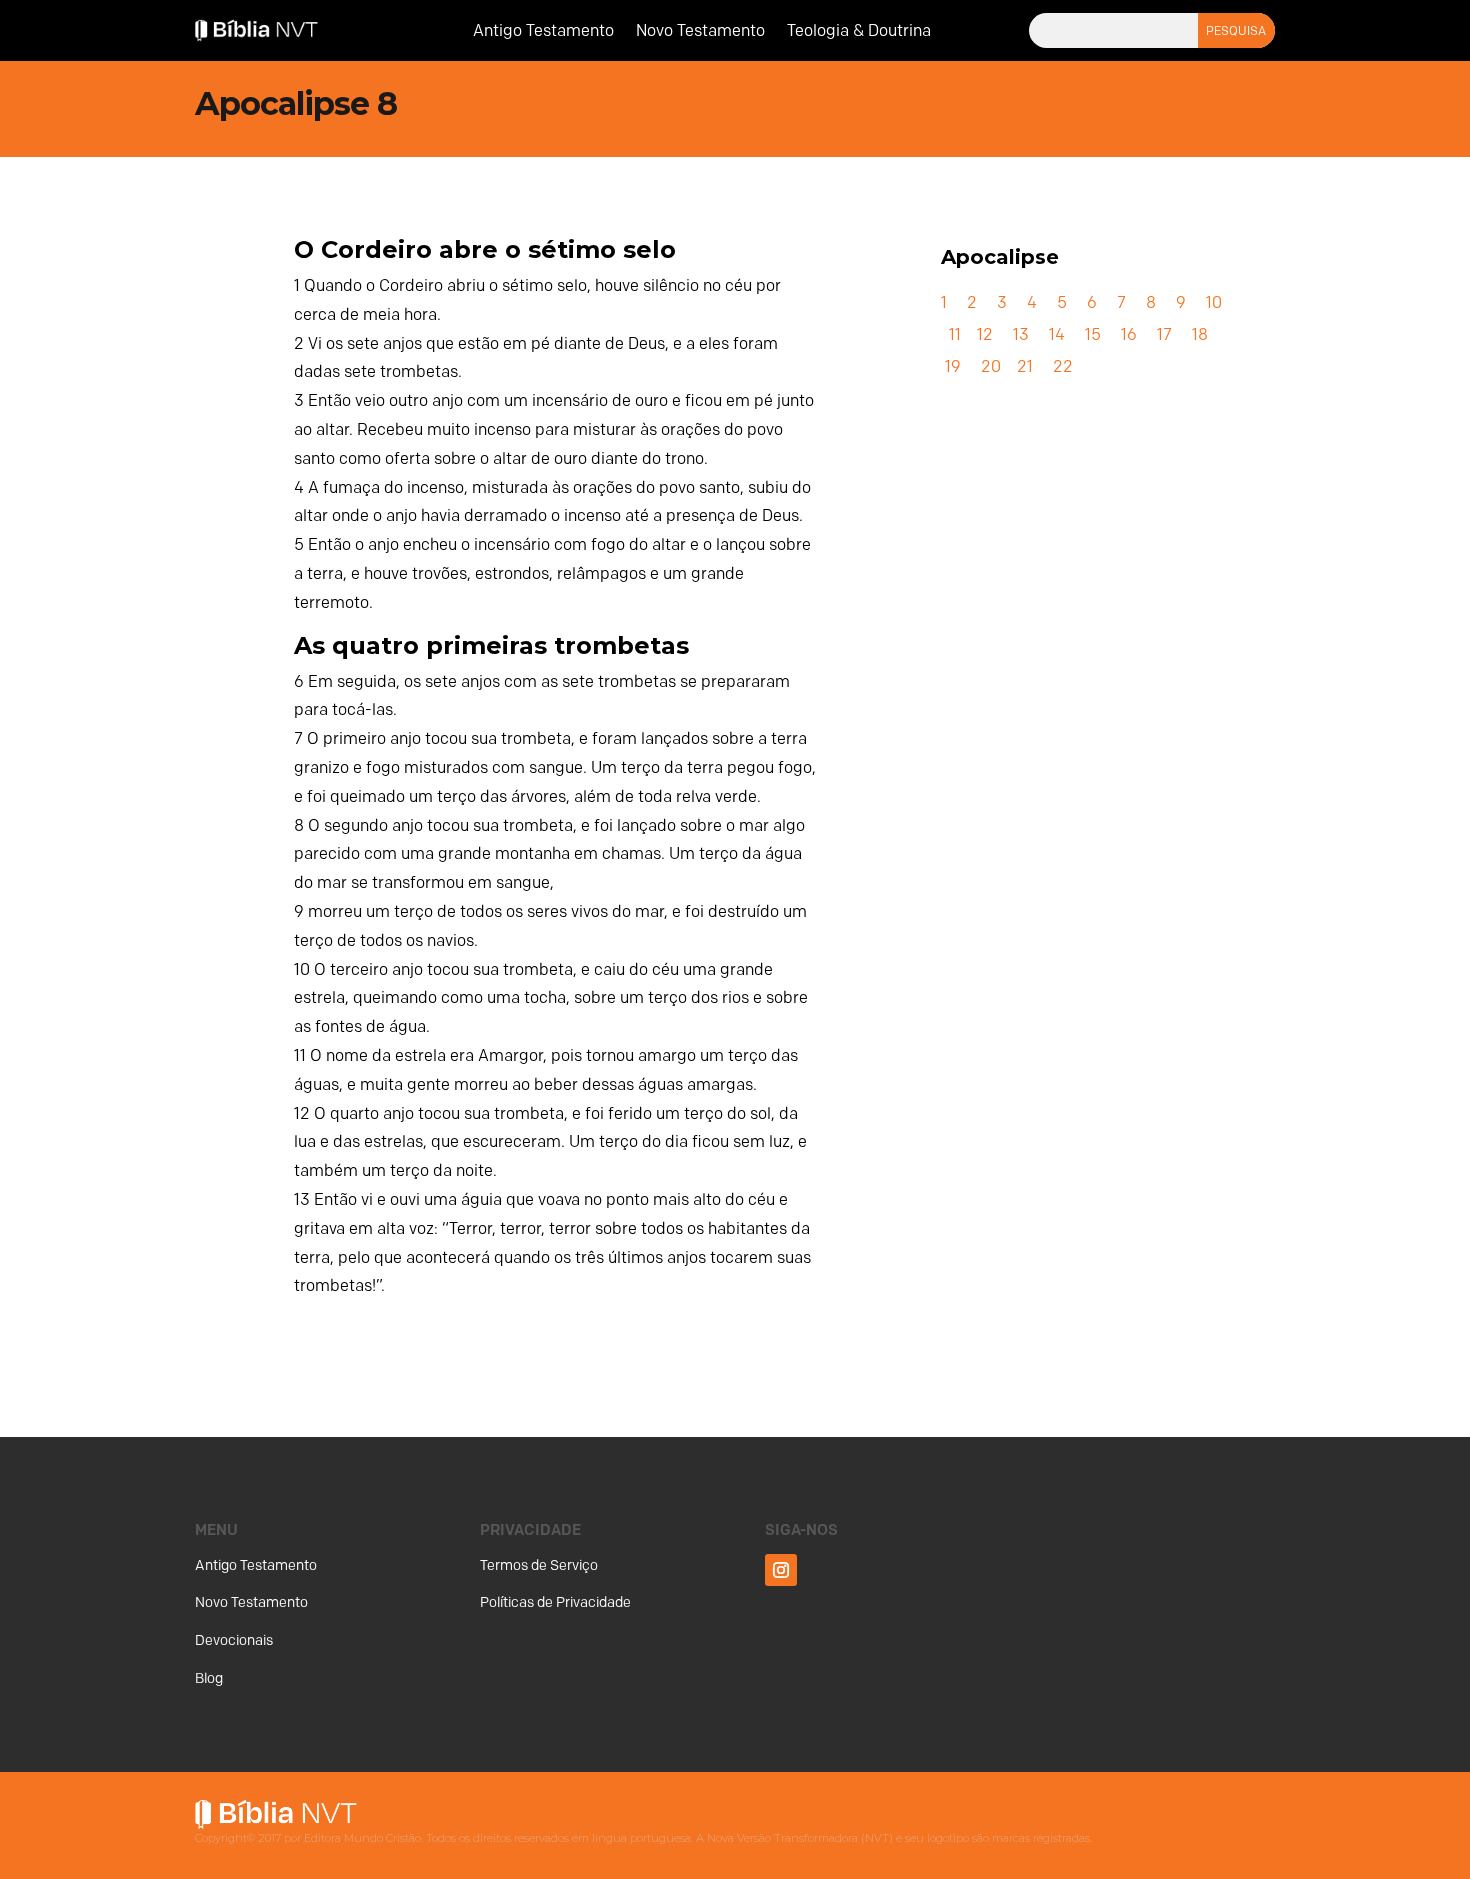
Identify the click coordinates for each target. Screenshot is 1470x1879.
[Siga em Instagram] (781, 1570)
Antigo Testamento (543, 32)
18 (1200, 334)
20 (991, 366)
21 (1025, 366)
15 (1093, 334)
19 (953, 366)
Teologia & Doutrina (859, 32)
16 (1129, 334)
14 (1057, 334)
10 (1214, 302)
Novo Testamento (700, 32)
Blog (209, 1678)
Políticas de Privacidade (555, 1602)
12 (985, 334)
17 (1164, 334)
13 (1021, 334)
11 (955, 334)
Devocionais (234, 1640)
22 (1063, 366)
